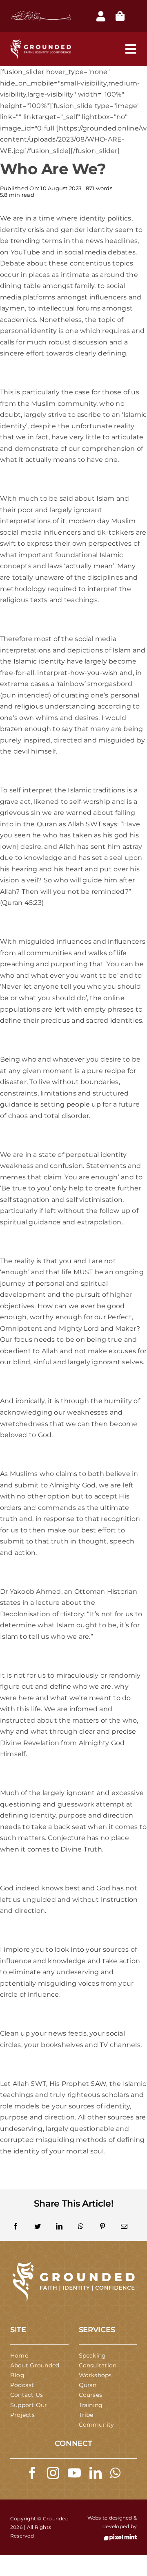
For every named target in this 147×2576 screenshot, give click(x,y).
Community (97, 2425)
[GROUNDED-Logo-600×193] (73, 2264)
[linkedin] (96, 2473)
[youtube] (74, 2473)
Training (91, 2405)
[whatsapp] (115, 2473)
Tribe (86, 2415)
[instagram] (53, 2473)
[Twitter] (38, 2227)
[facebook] (32, 2473)
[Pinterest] (102, 2227)
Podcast (22, 2385)
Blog (17, 2375)
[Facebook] (16, 2227)
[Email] (124, 2227)
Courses (91, 2395)
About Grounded (35, 2365)
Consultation (98, 2365)
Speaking (92, 2356)
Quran (88, 2385)
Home (19, 2356)
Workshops (95, 2375)
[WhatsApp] (81, 2227)
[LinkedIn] (59, 2227)
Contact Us (27, 2395)
